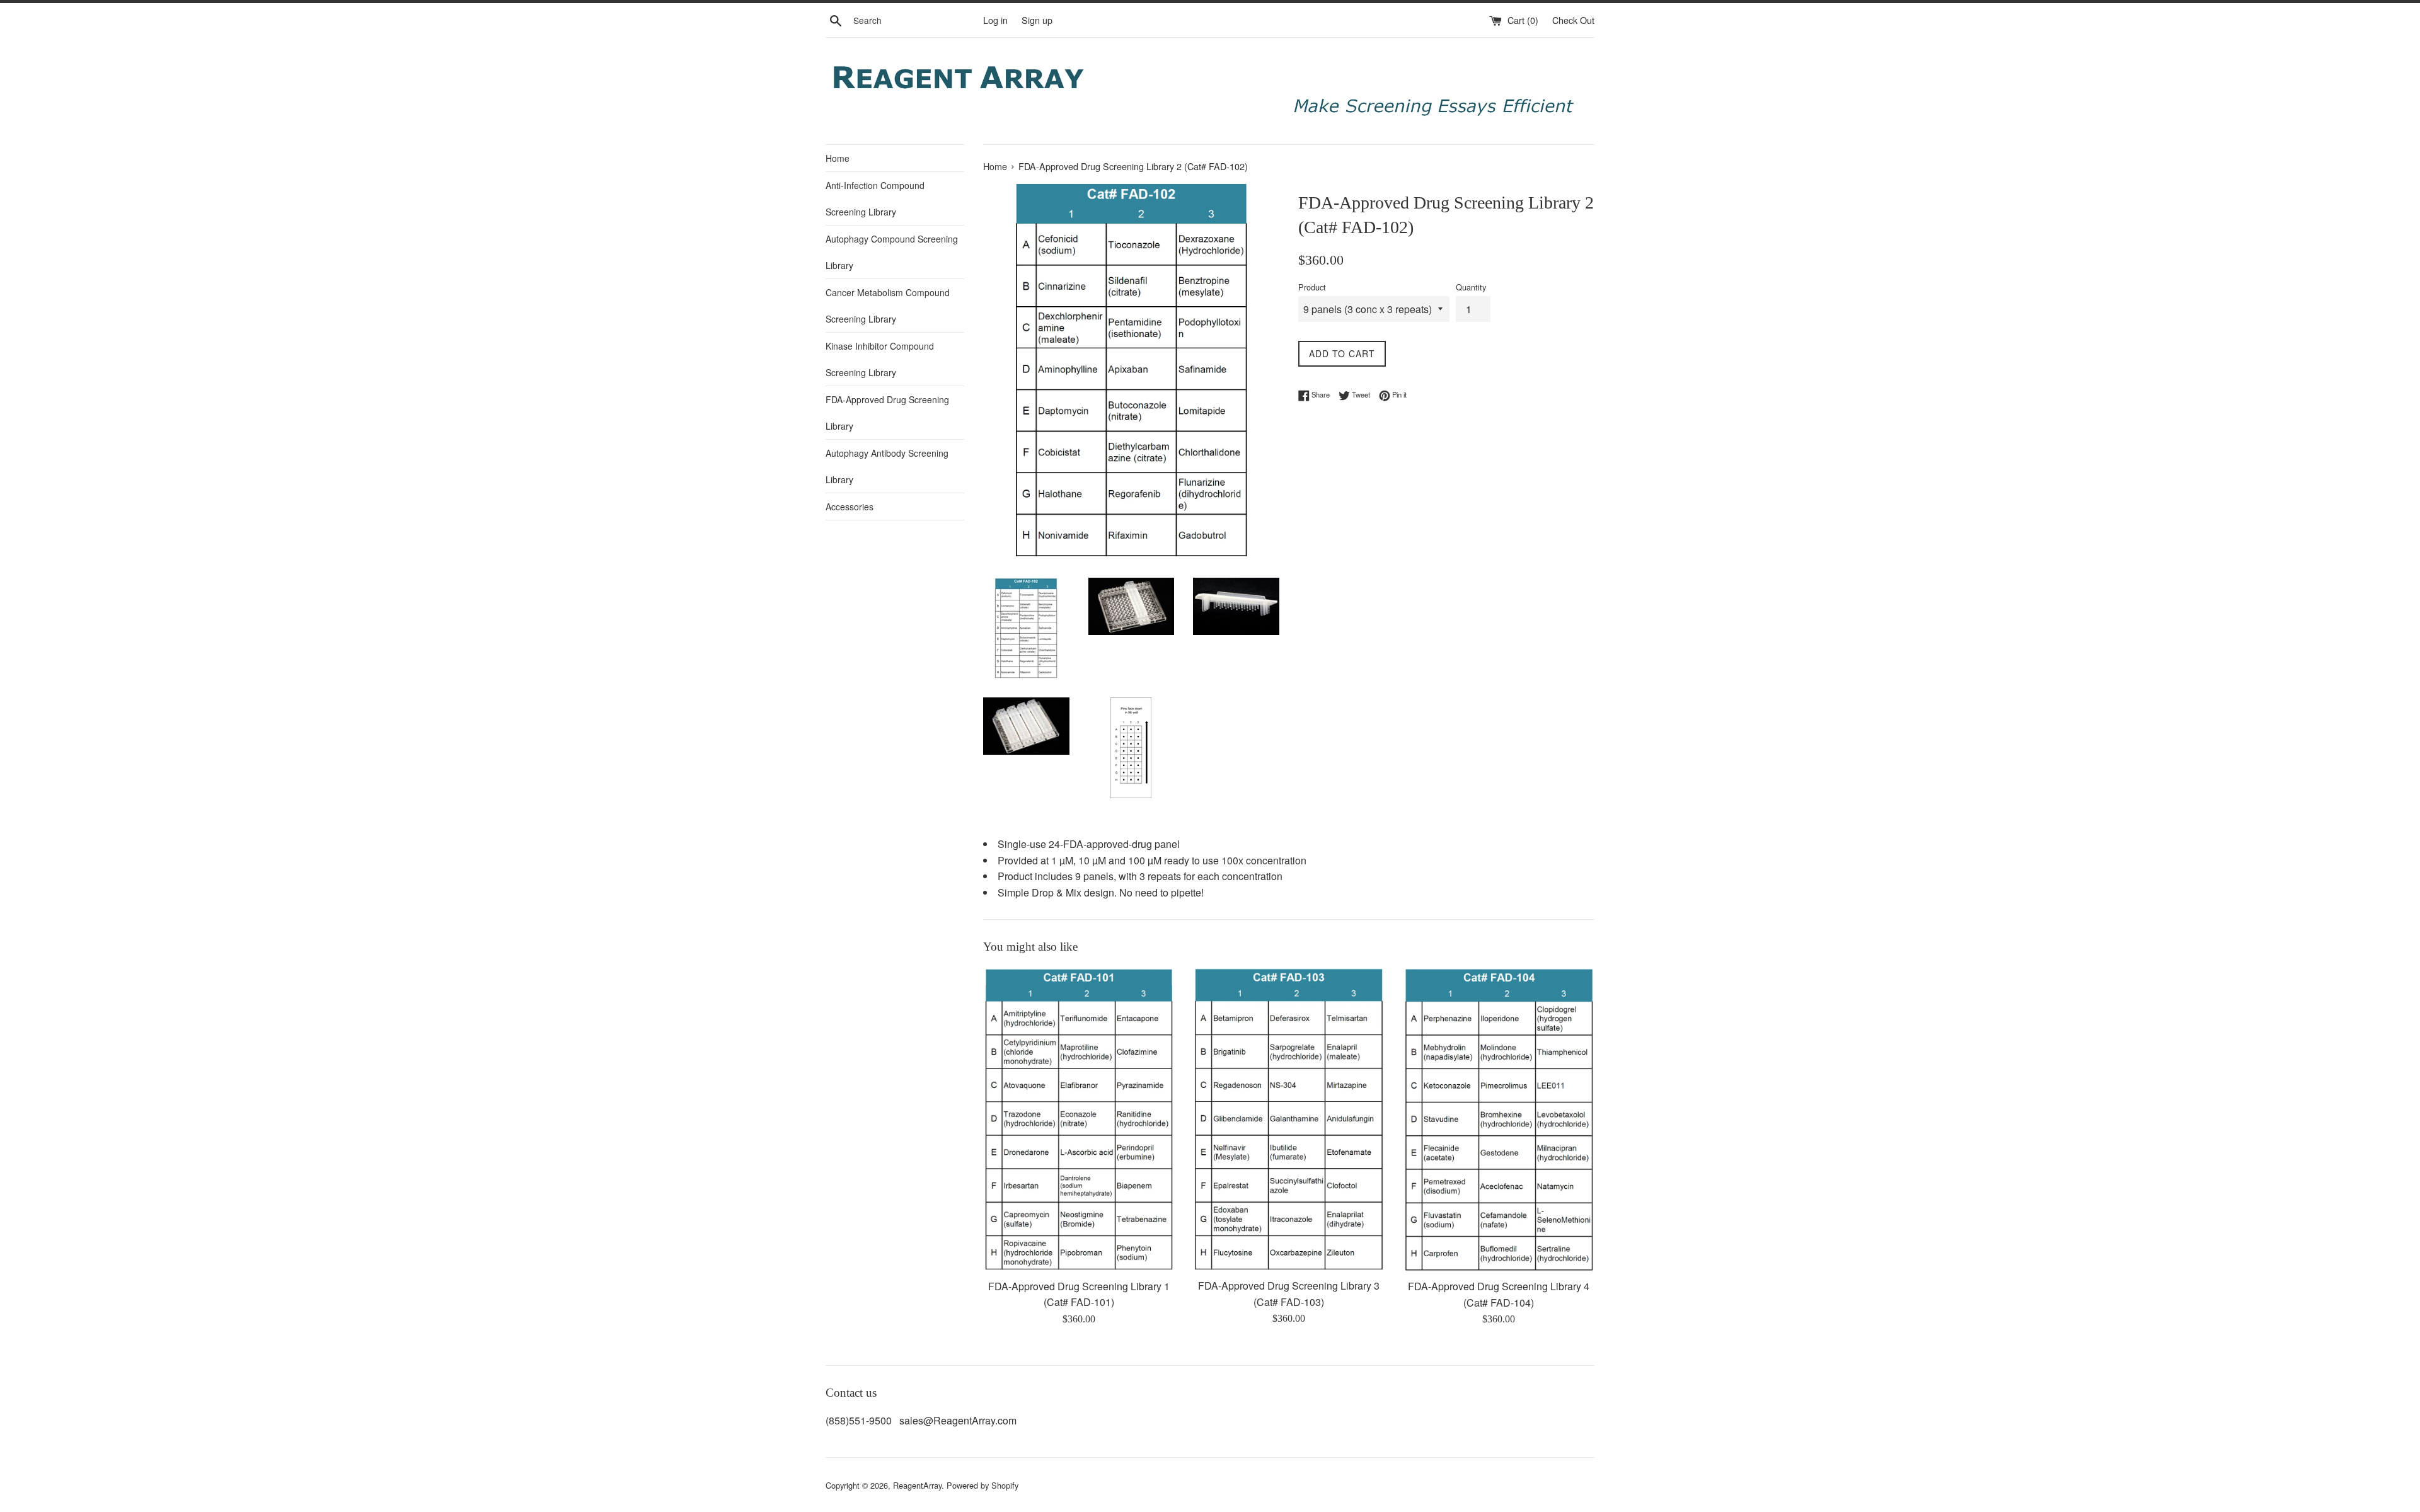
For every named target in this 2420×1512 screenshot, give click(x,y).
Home (838, 158)
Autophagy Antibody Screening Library (887, 466)
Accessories (850, 507)
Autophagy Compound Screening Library (892, 252)
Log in (995, 20)
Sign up (1037, 20)
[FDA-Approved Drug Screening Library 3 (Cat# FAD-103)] (1288, 1119)
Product (1312, 287)
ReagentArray (917, 1485)
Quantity (1471, 287)
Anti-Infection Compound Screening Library (875, 198)
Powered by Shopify (982, 1485)
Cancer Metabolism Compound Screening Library (888, 306)
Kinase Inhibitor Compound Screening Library (880, 359)
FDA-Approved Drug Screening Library (887, 413)
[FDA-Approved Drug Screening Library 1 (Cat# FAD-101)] (1079, 1120)
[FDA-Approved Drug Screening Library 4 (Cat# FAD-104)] (1499, 1120)
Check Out (1573, 20)
